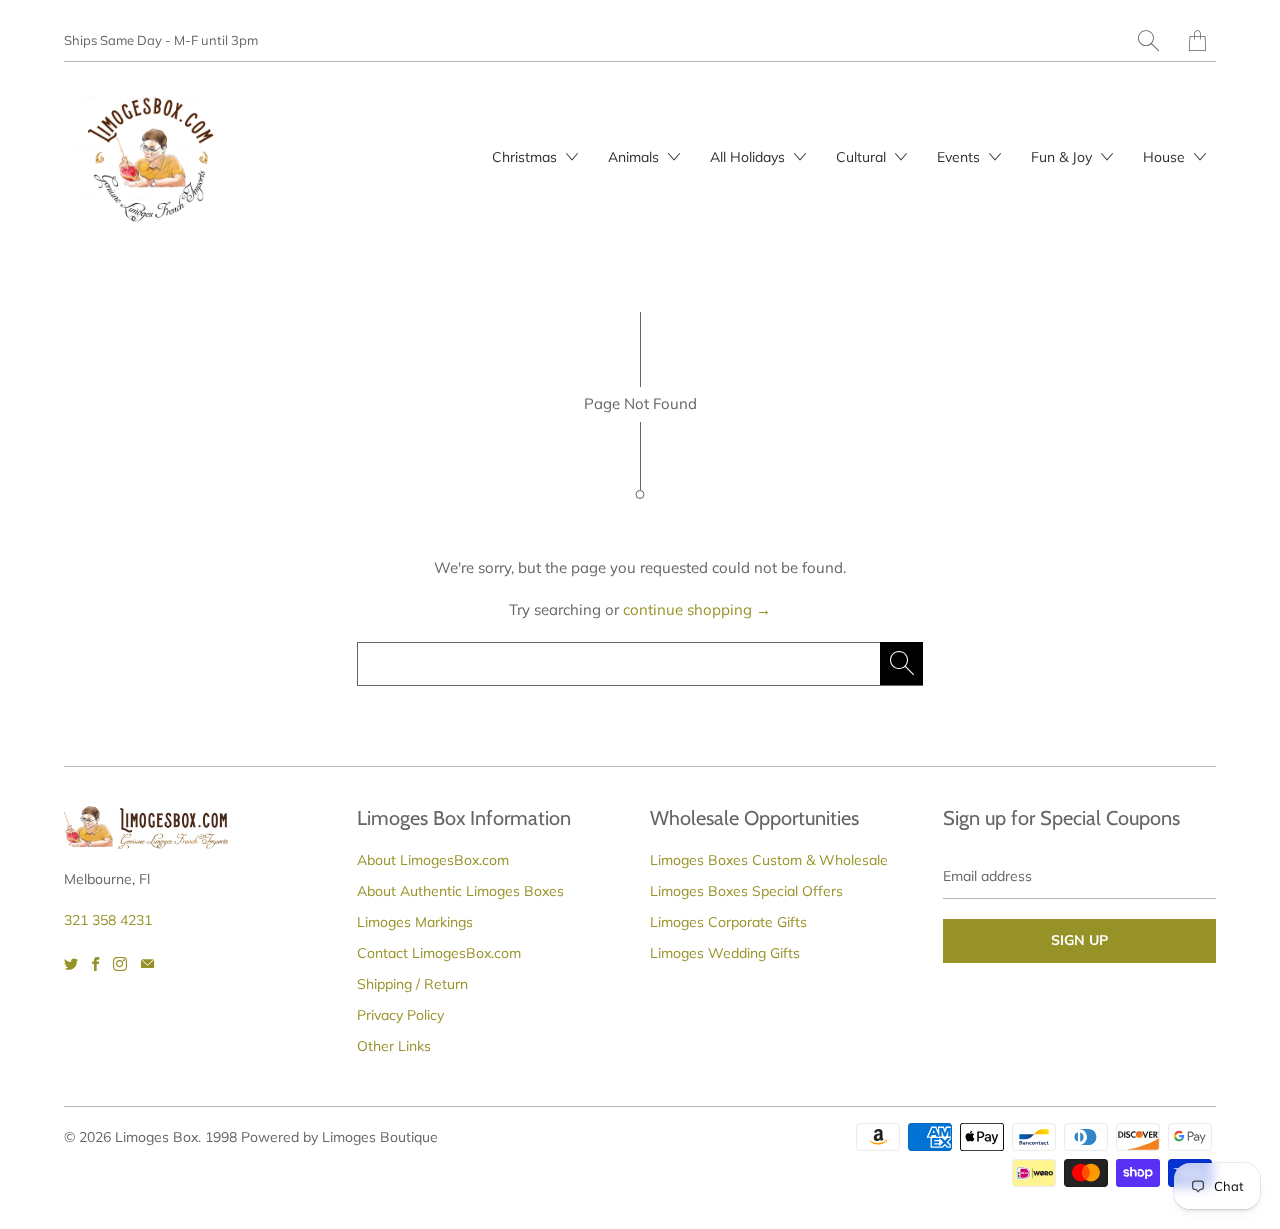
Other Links (394, 1046)
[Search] (1148, 40)
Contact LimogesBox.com (439, 953)
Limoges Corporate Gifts (728, 922)
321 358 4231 (108, 920)
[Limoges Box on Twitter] (71, 964)
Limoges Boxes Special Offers (746, 891)
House (1166, 157)
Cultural (863, 157)
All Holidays (749, 157)
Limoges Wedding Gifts (725, 953)
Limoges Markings (415, 922)
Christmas (526, 157)
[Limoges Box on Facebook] (95, 964)
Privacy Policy (400, 1015)
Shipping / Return (412, 984)
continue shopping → (697, 609)
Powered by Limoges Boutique (339, 1137)
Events (960, 157)
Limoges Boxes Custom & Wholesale (769, 860)
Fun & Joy (1063, 157)
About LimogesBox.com (433, 860)
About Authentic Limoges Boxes (460, 891)
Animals (635, 157)
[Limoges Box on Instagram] (120, 964)
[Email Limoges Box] (147, 964)
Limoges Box (156, 1137)
